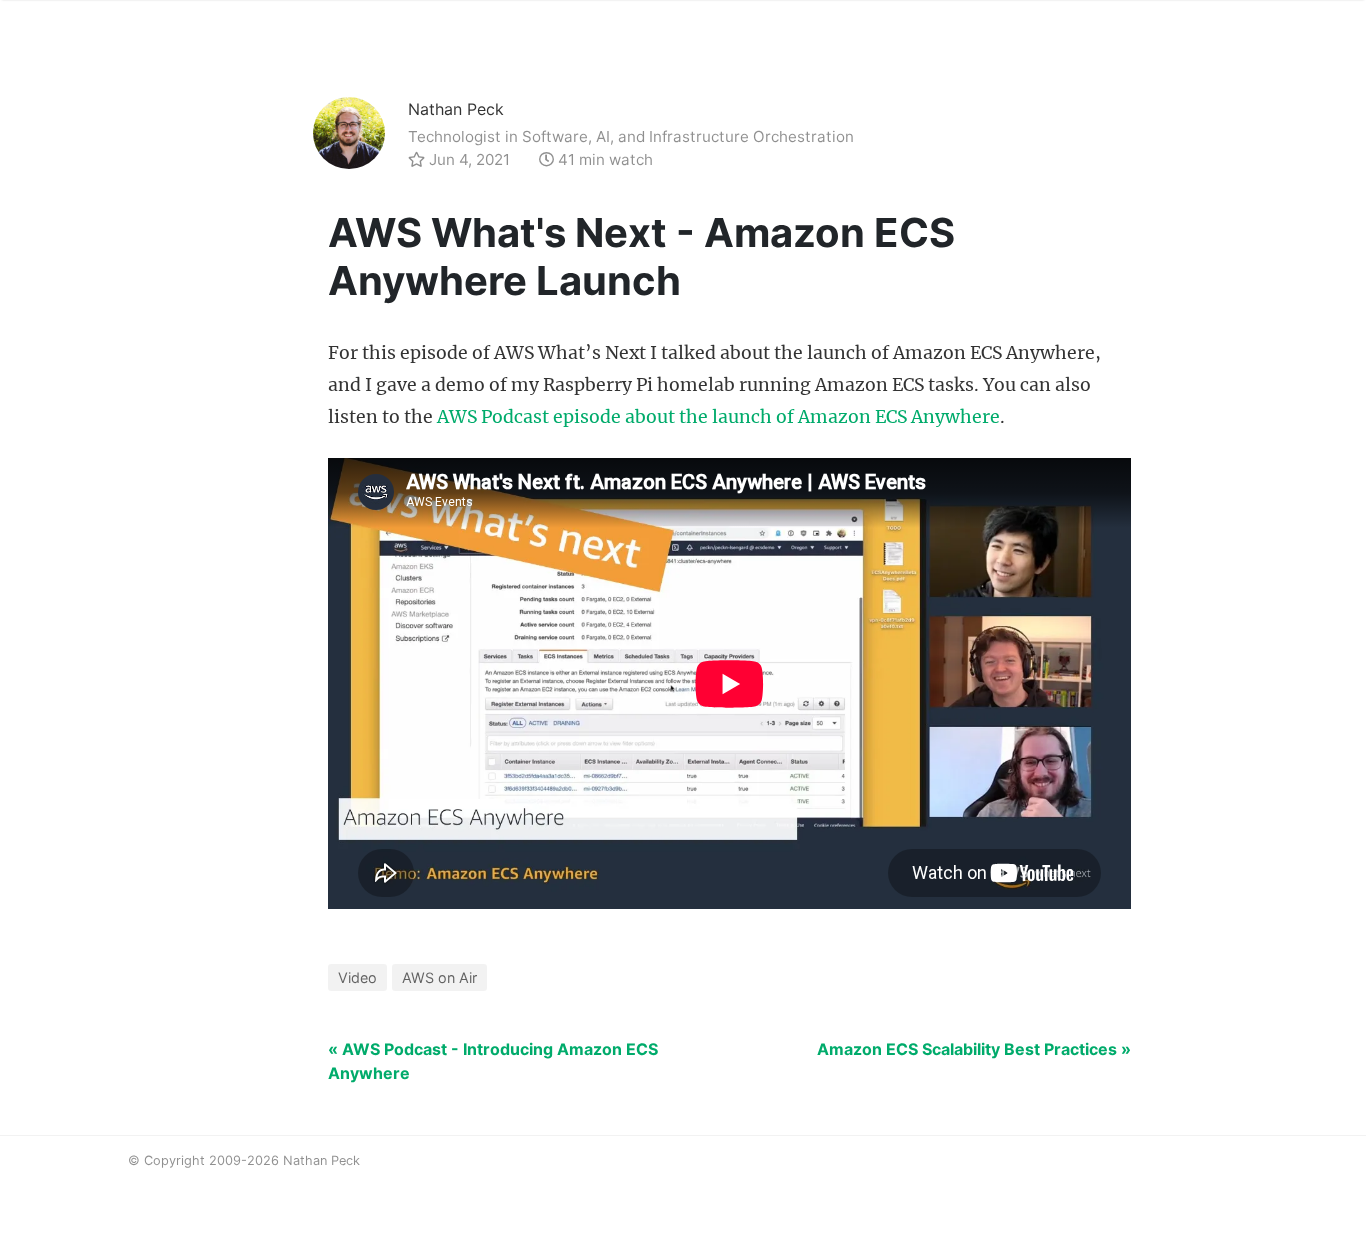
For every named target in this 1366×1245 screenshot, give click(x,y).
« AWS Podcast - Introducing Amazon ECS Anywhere (493, 1061)
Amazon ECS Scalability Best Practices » (974, 1049)
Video (357, 977)
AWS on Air (439, 977)
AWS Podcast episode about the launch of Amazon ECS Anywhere (718, 417)
